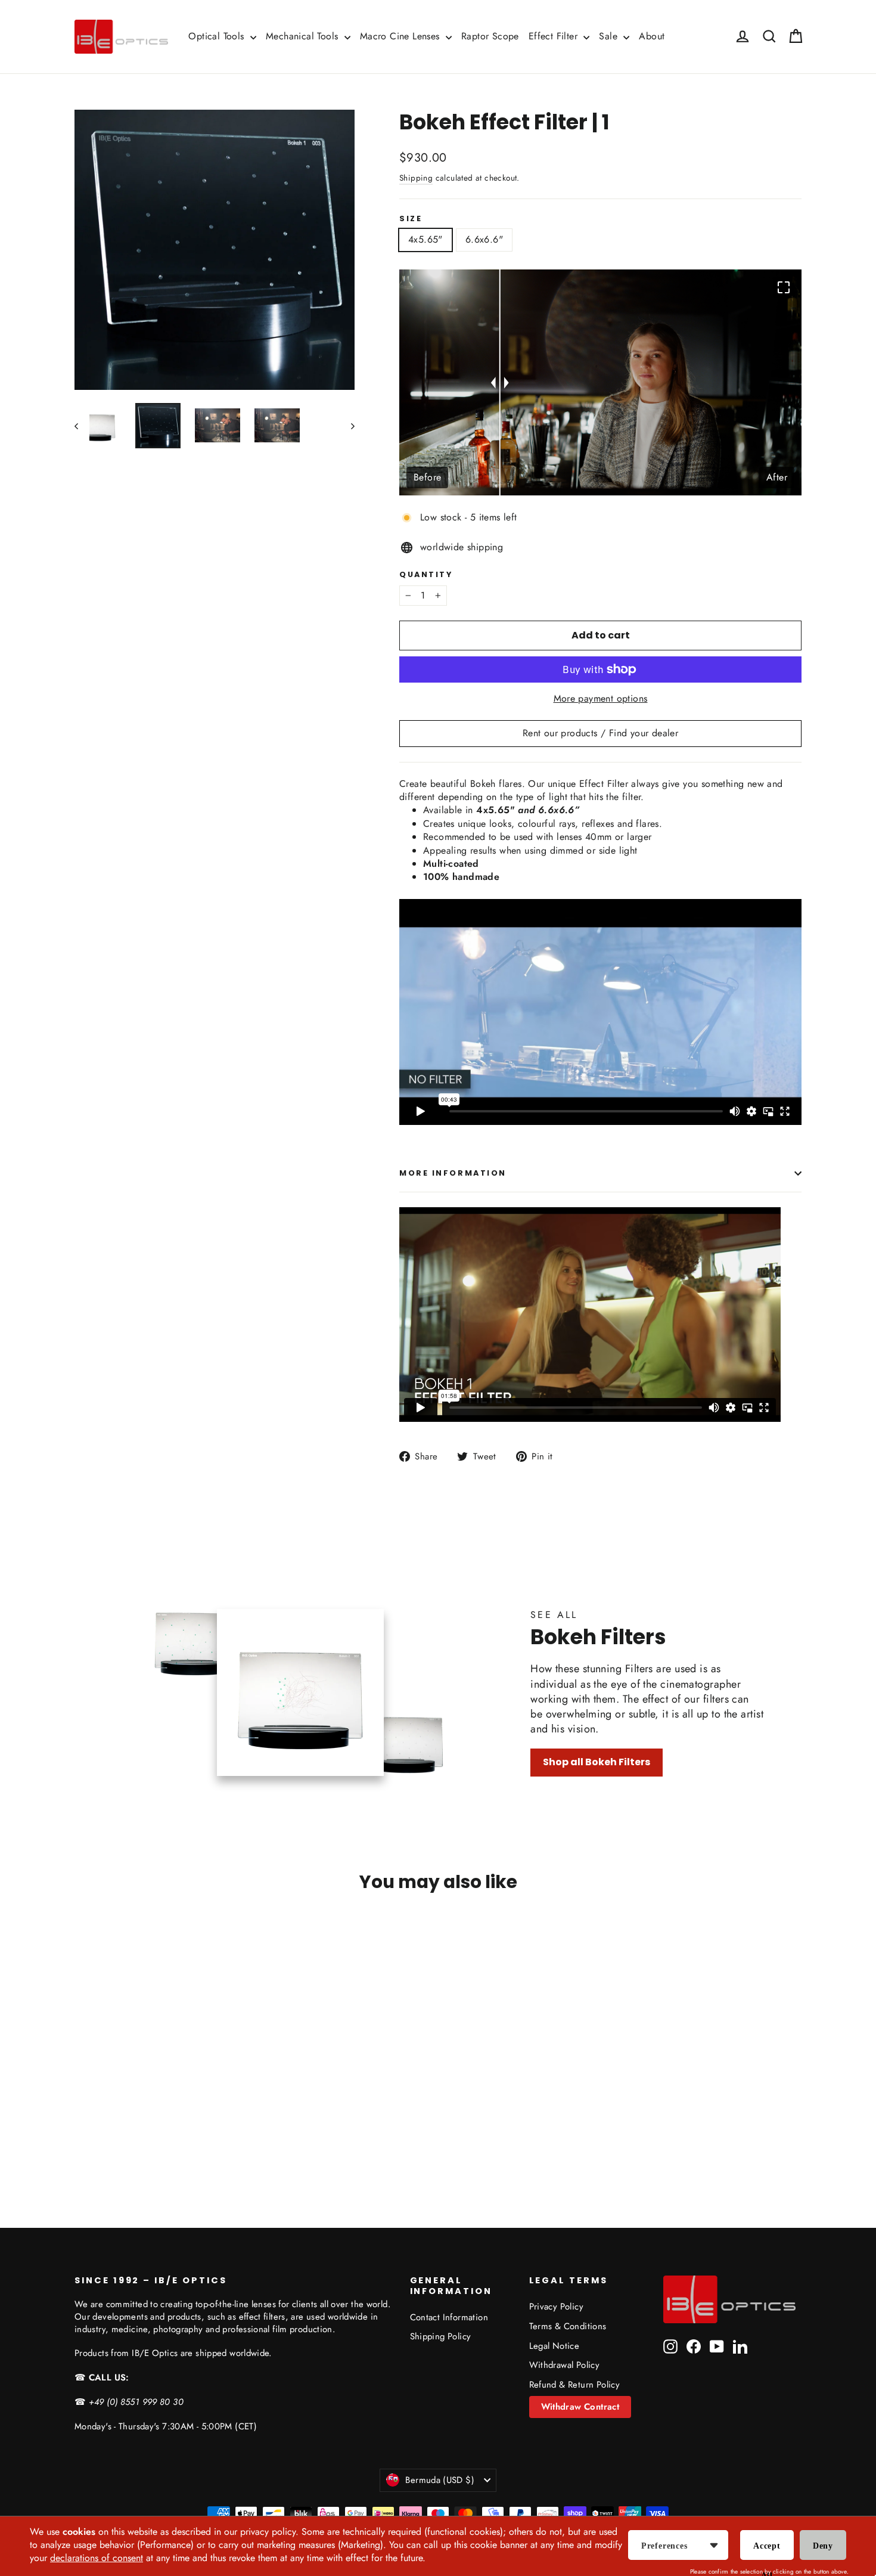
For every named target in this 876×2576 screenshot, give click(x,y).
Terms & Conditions (568, 2326)
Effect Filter (555, 36)
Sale (610, 36)
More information (453, 1173)
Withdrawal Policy (565, 2365)
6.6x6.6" (484, 239)
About (652, 36)
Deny (823, 2546)
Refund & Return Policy (575, 2385)
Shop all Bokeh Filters (597, 1762)
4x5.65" (425, 239)
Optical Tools (218, 36)
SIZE (411, 218)
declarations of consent (97, 2558)
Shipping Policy (441, 2336)
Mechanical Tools (304, 36)
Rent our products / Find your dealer (600, 733)
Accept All (767, 2551)
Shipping (416, 178)
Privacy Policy (557, 2307)
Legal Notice (555, 2346)
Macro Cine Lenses (401, 36)
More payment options (601, 699)
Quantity (426, 574)
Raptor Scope (490, 36)
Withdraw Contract (580, 2407)
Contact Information (449, 2317)
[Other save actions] (714, 2545)
